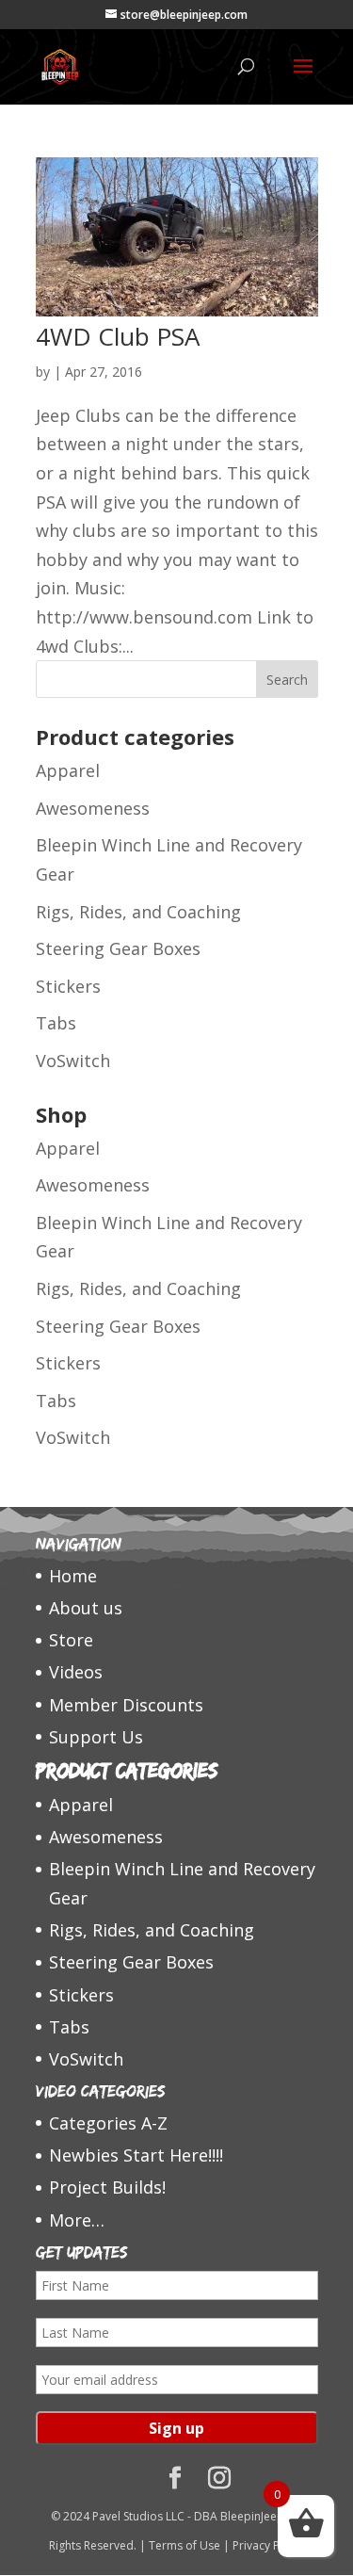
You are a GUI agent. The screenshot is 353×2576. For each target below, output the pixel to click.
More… (77, 2220)
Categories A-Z (108, 2123)
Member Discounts (126, 1705)
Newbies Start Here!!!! (136, 2155)
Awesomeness (93, 808)
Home (73, 1576)
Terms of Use (185, 2545)
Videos (76, 1672)
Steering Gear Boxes (118, 948)
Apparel (68, 770)
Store (71, 1640)
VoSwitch (73, 1061)
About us (86, 1608)
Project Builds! (107, 2187)
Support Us (96, 1737)
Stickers (68, 986)
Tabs (56, 1023)
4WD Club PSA (118, 336)
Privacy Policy (268, 2545)
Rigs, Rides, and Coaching (138, 912)
